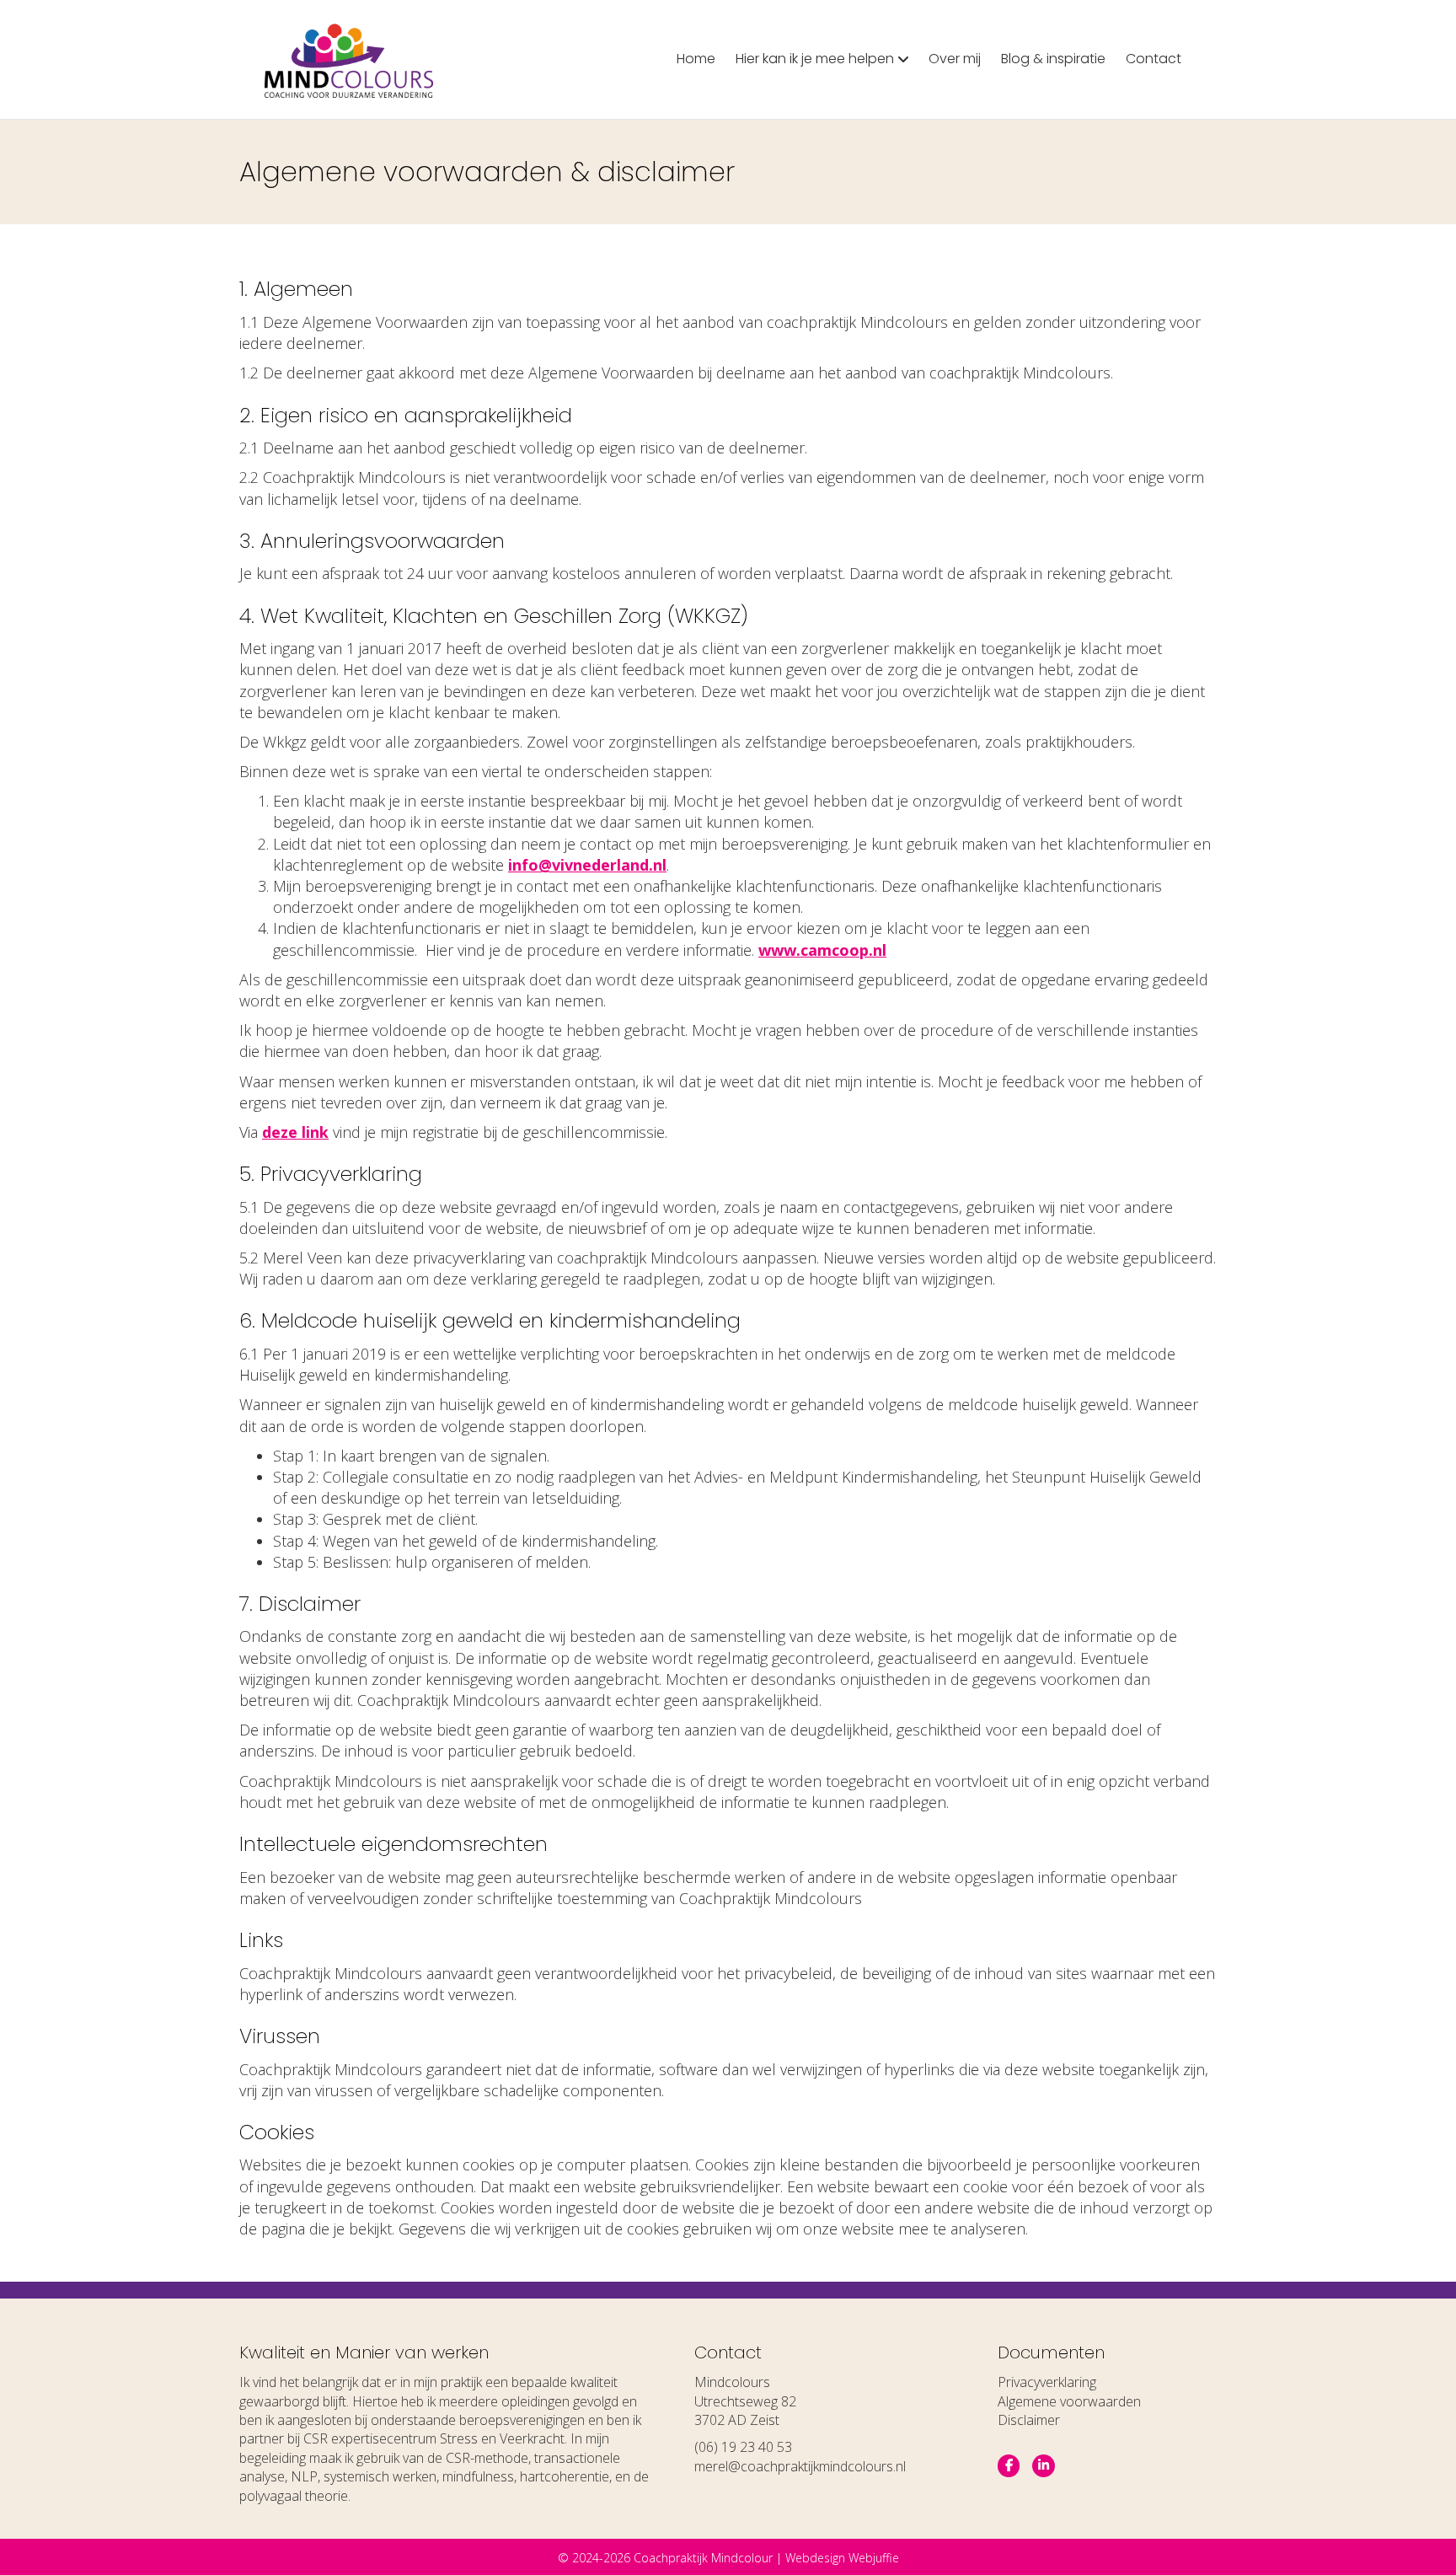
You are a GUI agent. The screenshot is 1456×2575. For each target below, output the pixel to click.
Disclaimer (1029, 2420)
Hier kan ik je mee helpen (815, 59)
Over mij (955, 59)
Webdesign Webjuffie (842, 2558)
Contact (1154, 59)
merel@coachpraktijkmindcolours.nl (800, 2466)
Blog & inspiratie (1053, 59)
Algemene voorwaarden (1069, 2401)
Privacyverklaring (1047, 2382)
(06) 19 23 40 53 (743, 2447)
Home (696, 59)
